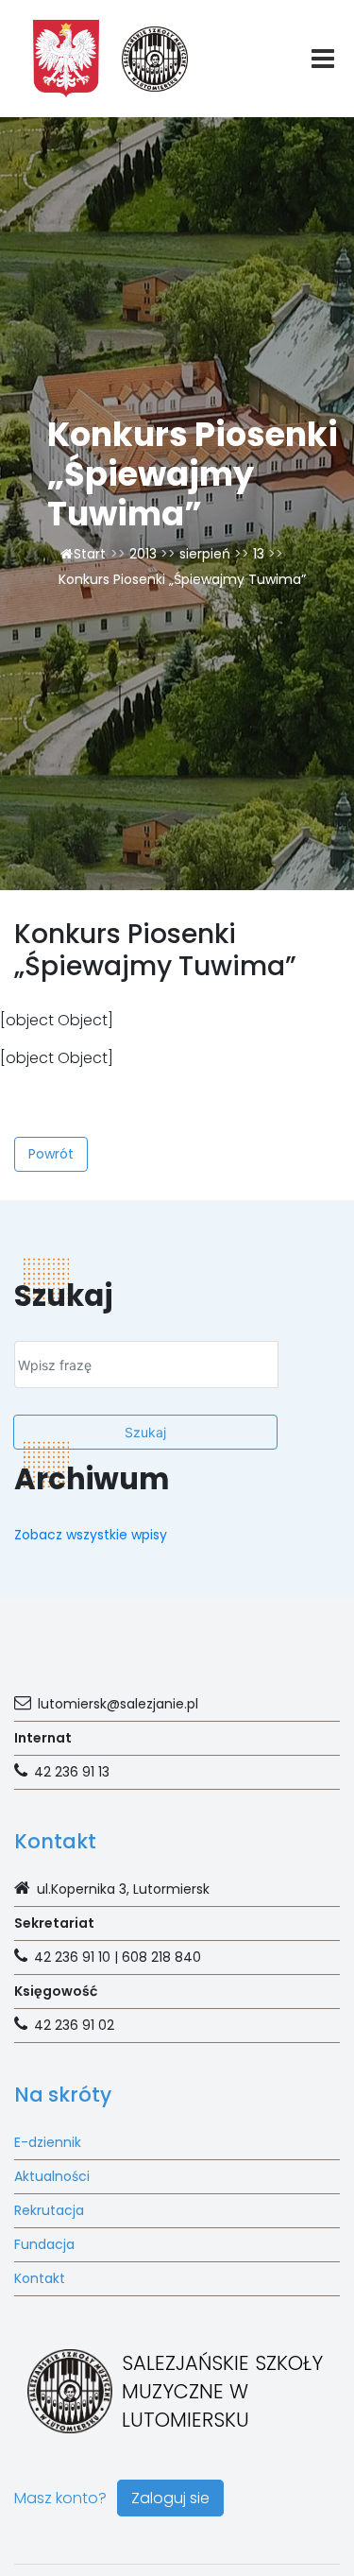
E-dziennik (48, 2142)
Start (90, 554)
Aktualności (52, 2176)
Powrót (51, 1154)
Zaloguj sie (170, 2498)
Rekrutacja (49, 2210)
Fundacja (44, 2244)
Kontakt (40, 2278)
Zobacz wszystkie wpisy (91, 1535)
